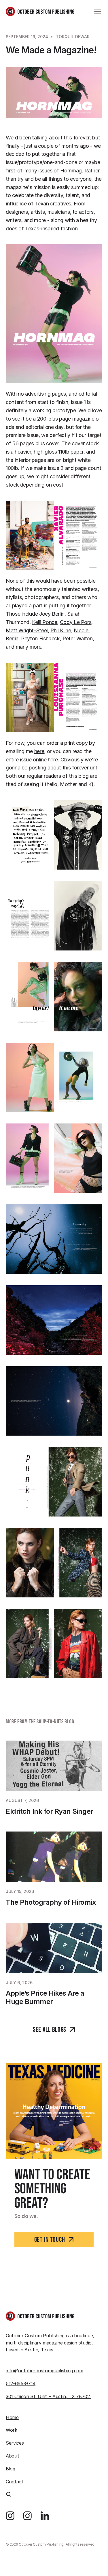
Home (12, 2417)
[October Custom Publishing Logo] (40, 11)
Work (12, 2430)
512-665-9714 (21, 2383)
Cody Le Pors (76, 622)
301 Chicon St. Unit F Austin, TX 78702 (49, 2396)
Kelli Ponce (44, 622)
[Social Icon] (10, 2516)
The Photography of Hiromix (51, 1902)
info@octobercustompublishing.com (44, 2371)
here (39, 751)
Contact (15, 2482)
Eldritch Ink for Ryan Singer (50, 1811)
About (12, 2456)
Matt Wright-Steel (27, 630)
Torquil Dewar (73, 37)
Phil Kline (61, 630)
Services (15, 2443)
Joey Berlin (52, 614)
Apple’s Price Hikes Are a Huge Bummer (46, 1998)
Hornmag (71, 171)
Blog (11, 2469)
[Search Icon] (9, 2494)
